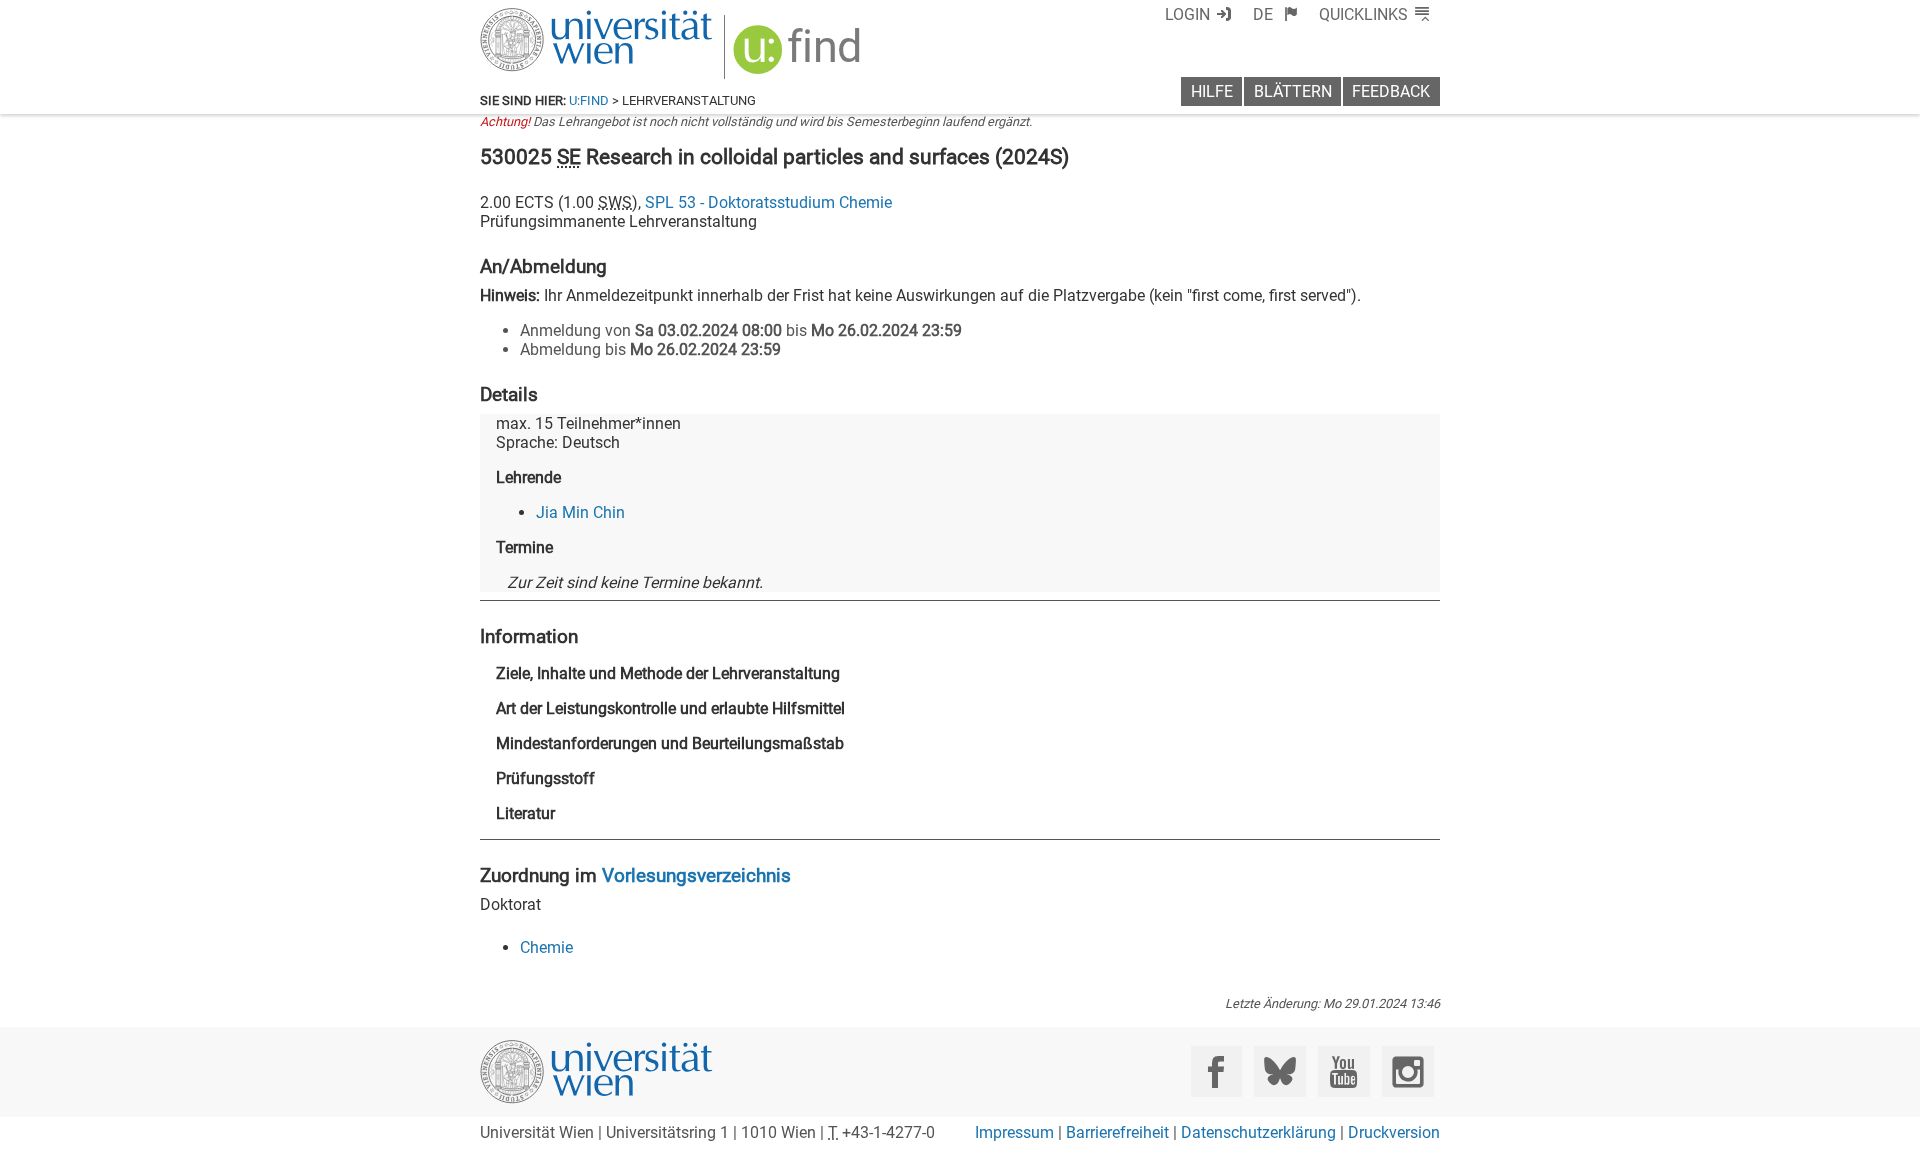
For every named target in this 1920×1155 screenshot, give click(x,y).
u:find (589, 100)
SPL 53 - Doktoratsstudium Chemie (768, 202)
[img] (799, 56)
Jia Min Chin (580, 512)
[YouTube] (1343, 1071)
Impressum (1014, 1132)
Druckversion (1394, 1132)
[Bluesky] (1279, 1071)
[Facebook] (1216, 1071)
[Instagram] (1407, 1071)
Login (1187, 14)
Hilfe (1212, 91)
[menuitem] (1275, 14)
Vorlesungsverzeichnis (696, 875)
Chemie (546, 947)
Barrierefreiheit (1117, 1132)
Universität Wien (549, 17)
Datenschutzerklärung (1258, 1132)
